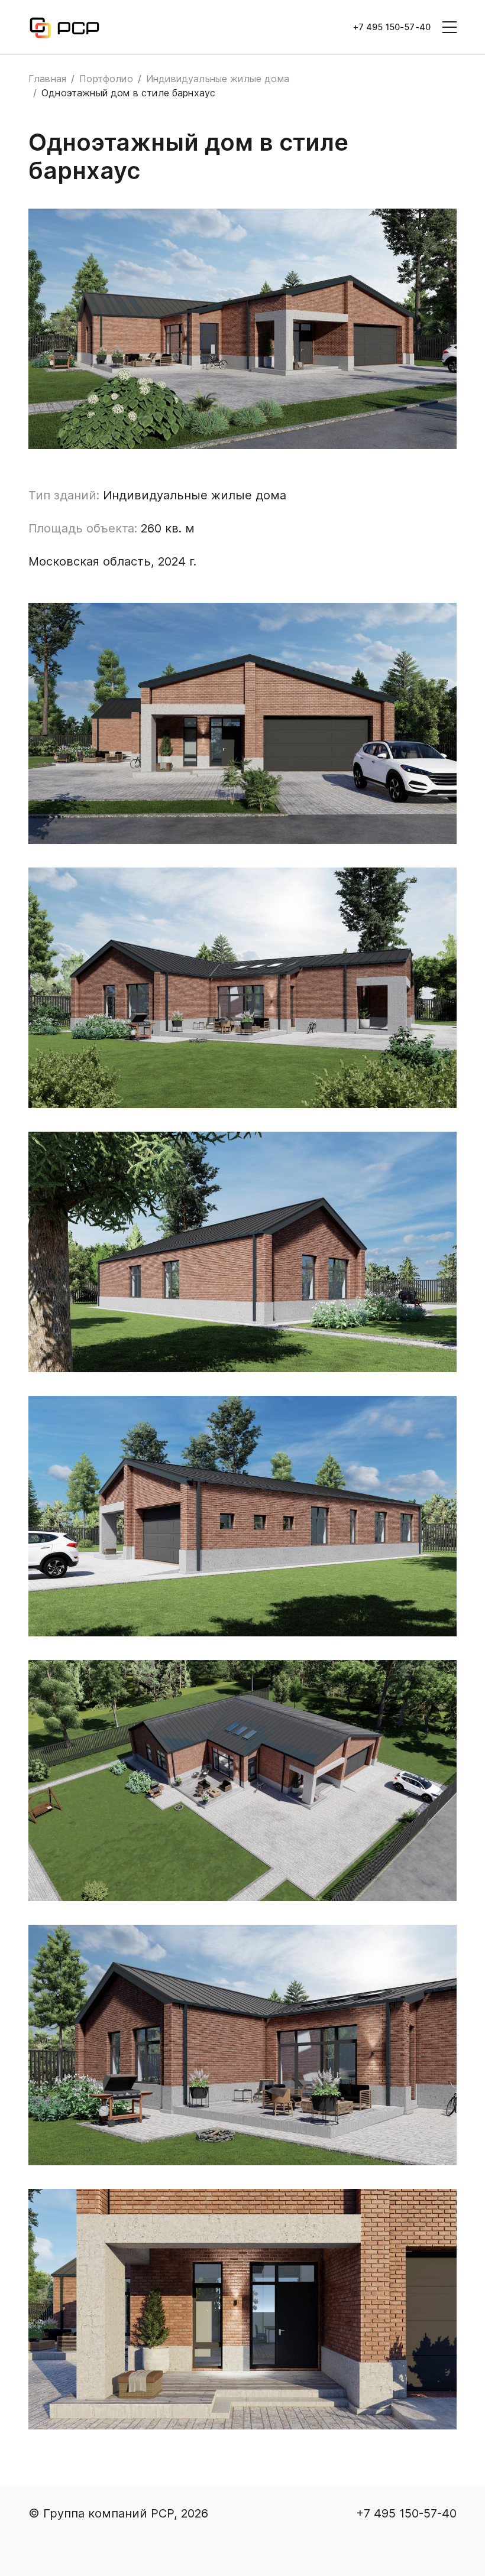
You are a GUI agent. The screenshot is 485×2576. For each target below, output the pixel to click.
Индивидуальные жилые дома (218, 79)
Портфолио (106, 79)
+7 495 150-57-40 (392, 27)
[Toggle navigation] (450, 27)
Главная (47, 79)
